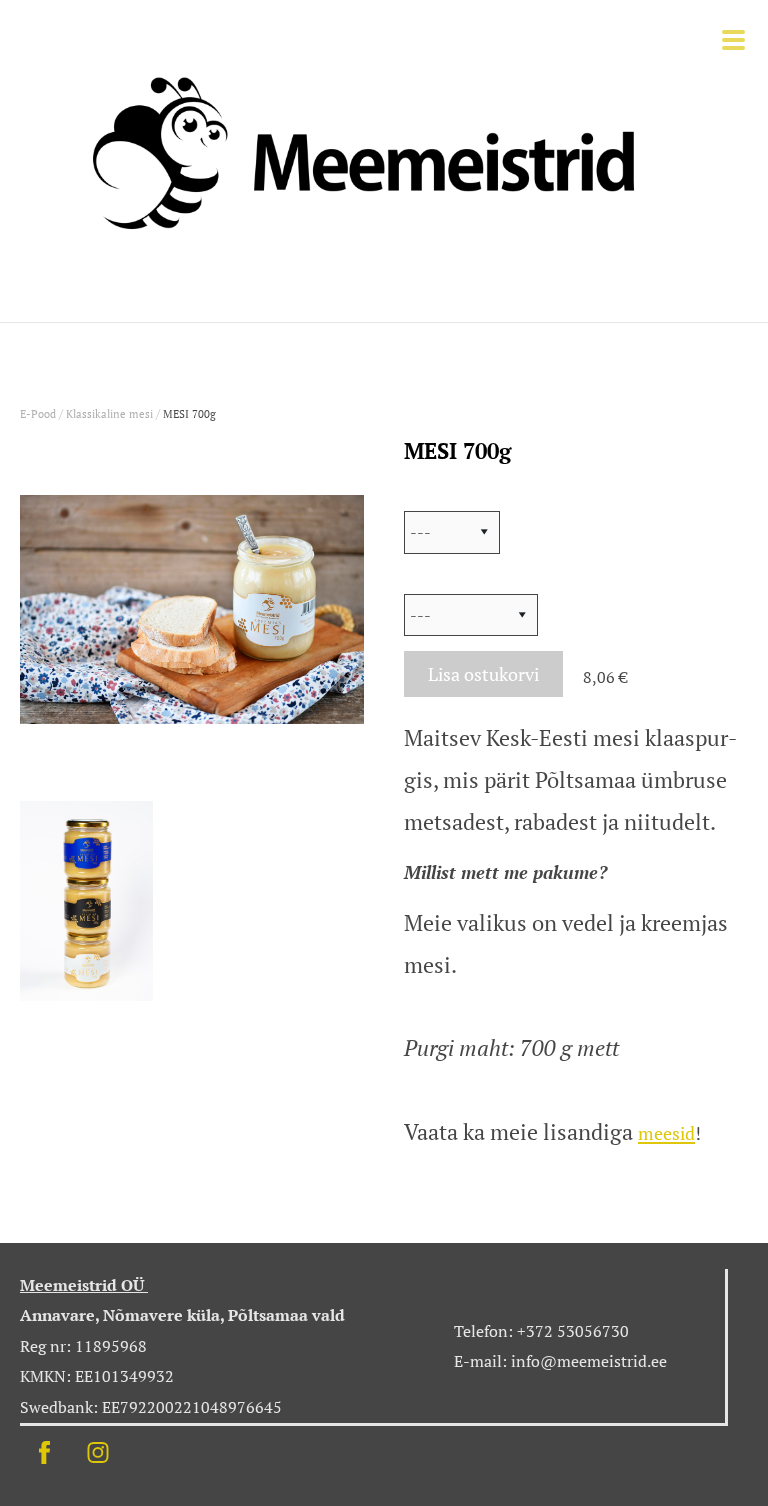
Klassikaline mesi (109, 414)
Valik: (426, 496)
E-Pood (38, 414)
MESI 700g (189, 414)
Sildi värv (440, 579)
